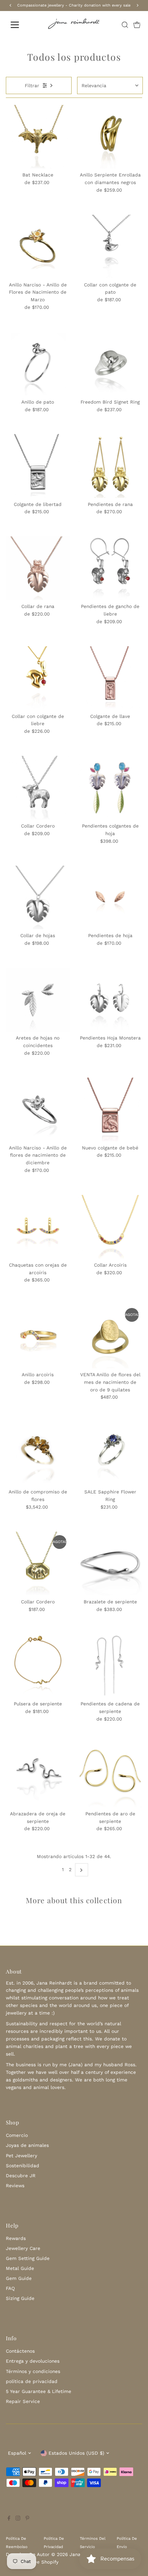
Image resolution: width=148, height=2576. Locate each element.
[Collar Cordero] (38, 788)
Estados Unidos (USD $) (76, 2453)
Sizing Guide (20, 2298)
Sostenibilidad (23, 2166)
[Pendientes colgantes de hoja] (110, 788)
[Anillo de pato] (38, 364)
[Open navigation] (22, 25)
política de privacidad (32, 2381)
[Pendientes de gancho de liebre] (110, 568)
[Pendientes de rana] (110, 466)
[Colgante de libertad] (38, 466)
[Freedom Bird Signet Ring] (110, 364)
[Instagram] (18, 2519)
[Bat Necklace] (38, 137)
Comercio (17, 2135)
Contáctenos (20, 2351)
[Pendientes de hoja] (110, 897)
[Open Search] (125, 25)
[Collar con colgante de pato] (110, 247)
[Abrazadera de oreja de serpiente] (38, 1776)
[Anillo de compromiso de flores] (38, 1454)
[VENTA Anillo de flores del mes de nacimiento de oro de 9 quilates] (110, 1336)
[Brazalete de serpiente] (110, 1564)
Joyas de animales (27, 2145)
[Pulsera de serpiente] (38, 1666)
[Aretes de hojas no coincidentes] (38, 1000)
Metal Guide (20, 2268)
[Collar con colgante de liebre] (38, 678)
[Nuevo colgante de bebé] (110, 1109)
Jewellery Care (23, 2248)
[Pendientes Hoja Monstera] (110, 1000)
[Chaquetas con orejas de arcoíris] (38, 1227)
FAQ (10, 2288)
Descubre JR (21, 2176)
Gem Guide (19, 2278)
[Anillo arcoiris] (38, 1336)
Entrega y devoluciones (33, 2361)
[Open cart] (137, 25)
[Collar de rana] (38, 568)
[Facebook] (9, 2519)
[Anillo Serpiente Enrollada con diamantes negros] (110, 137)
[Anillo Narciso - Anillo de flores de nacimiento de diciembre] (38, 1109)
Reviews (15, 2185)
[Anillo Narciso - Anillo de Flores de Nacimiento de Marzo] (38, 247)
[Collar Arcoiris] (110, 1227)
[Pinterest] (27, 2519)
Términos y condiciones (33, 2371)
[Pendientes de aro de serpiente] (110, 1776)
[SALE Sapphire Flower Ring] (110, 1454)
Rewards (16, 2238)
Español (17, 2453)
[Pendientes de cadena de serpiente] (110, 1666)
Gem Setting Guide (28, 2258)
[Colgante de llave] (110, 678)
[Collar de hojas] (38, 897)
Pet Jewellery (22, 2156)
